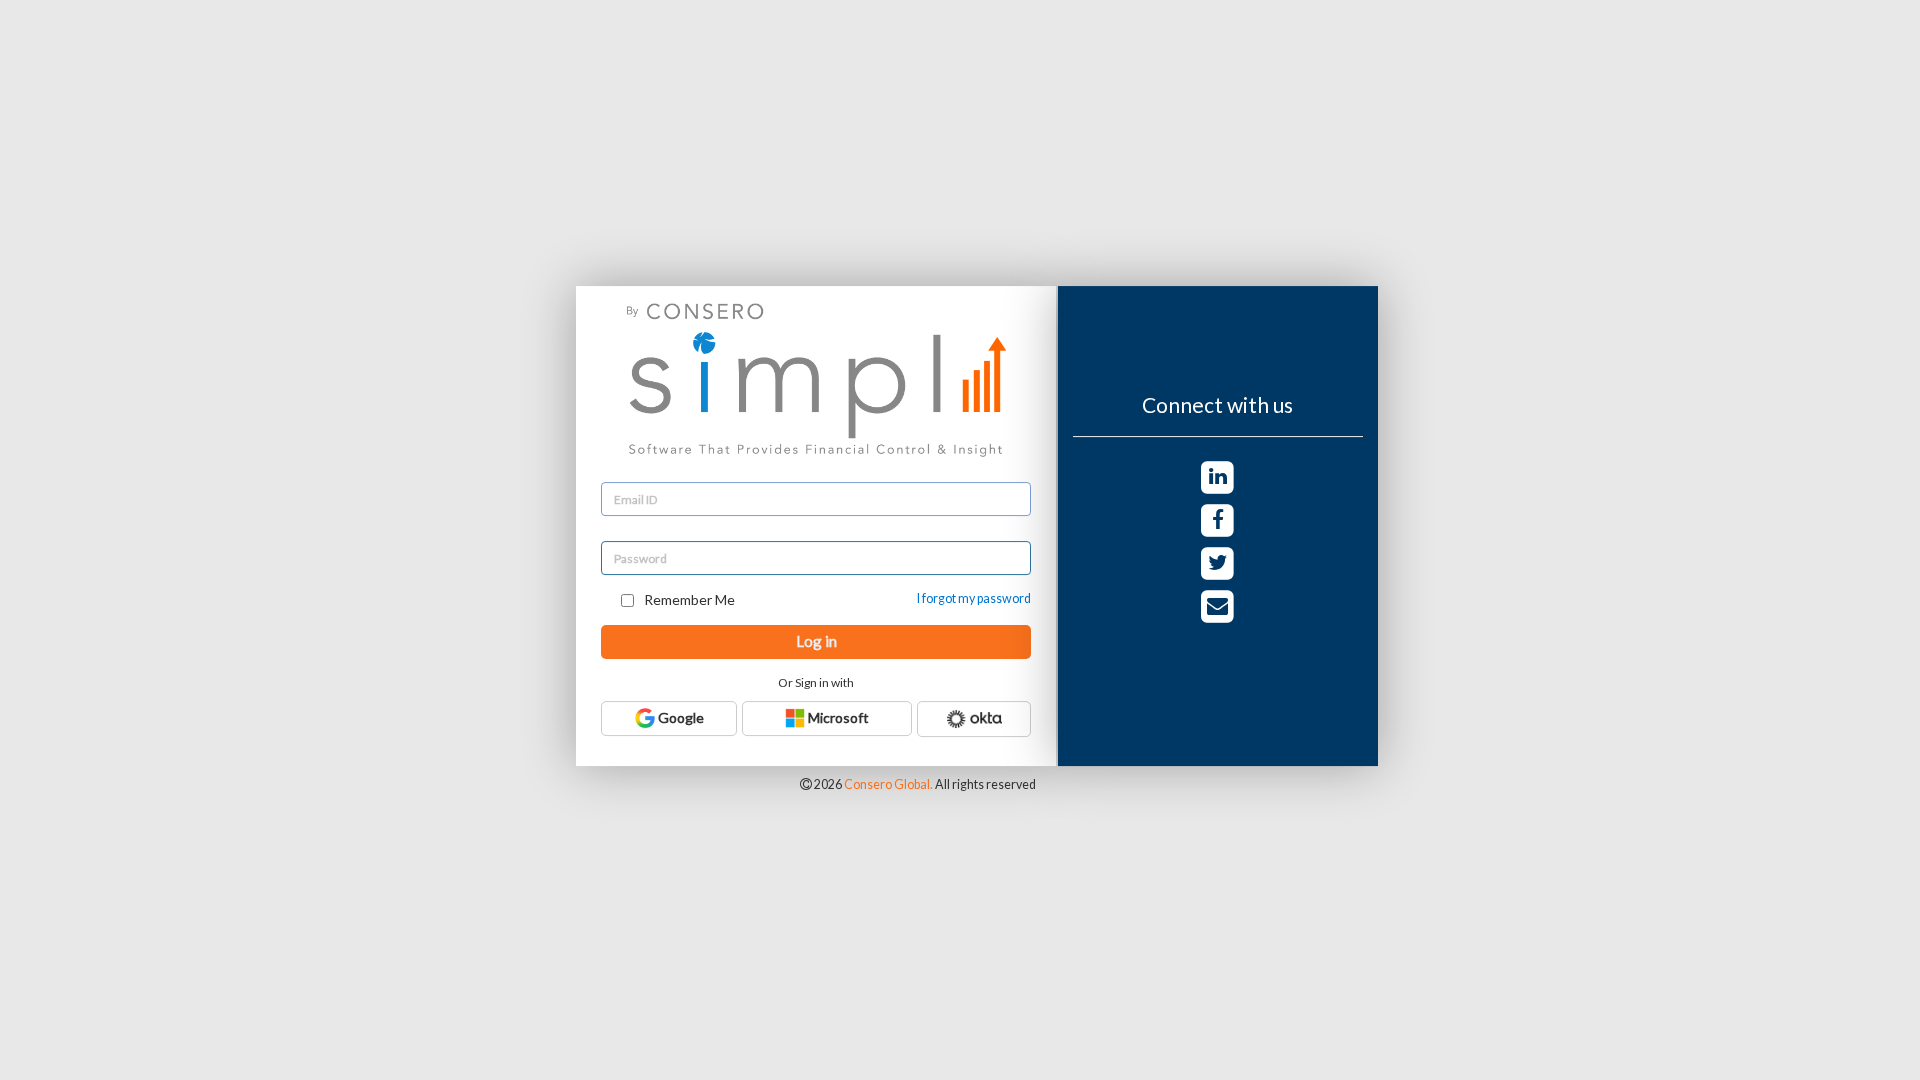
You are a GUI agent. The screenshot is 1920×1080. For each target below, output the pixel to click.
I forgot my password (974, 598)
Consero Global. (888, 784)
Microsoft (837, 717)
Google (679, 717)
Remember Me (688, 599)
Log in (816, 641)
